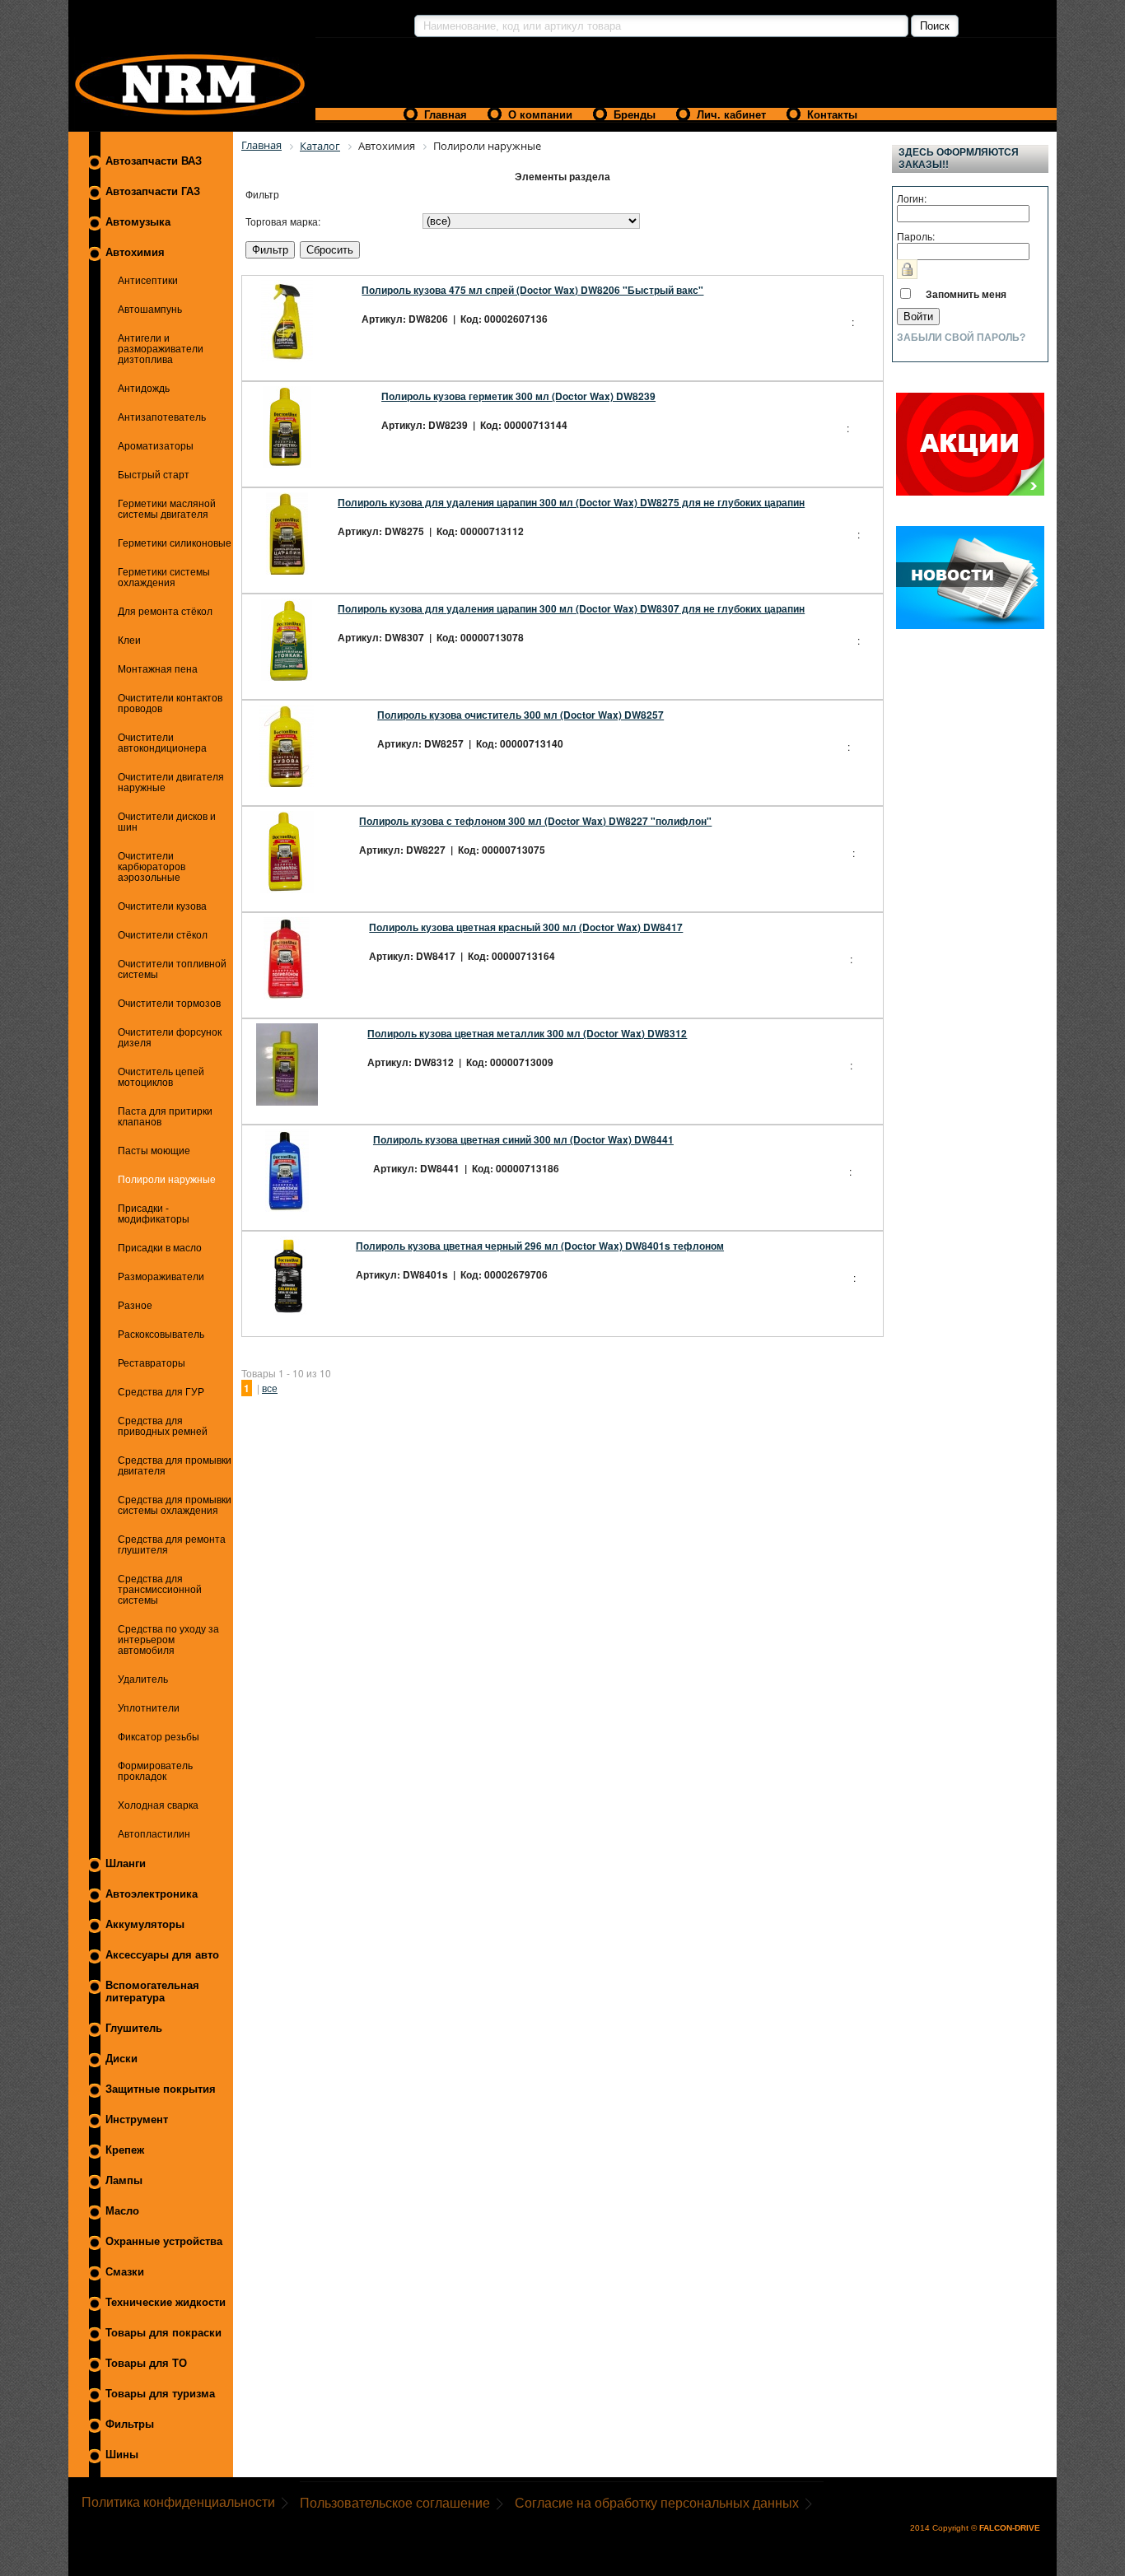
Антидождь (144, 388)
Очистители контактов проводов (170, 703)
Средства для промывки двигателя (175, 1465)
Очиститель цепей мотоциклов (161, 1077)
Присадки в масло (160, 1248)
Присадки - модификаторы (154, 1213)
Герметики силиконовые (175, 543)
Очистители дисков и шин (167, 822)
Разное (135, 1305)
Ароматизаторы (156, 446)
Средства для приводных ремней (163, 1426)
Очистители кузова (162, 906)
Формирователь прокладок (155, 1771)
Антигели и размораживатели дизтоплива (161, 349)
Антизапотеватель (162, 417)
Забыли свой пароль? (961, 338)
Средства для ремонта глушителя (172, 1544)
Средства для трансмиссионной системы (160, 1589)
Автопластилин (154, 1834)
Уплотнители (149, 1708)
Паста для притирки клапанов (165, 1116)
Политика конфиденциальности (178, 2502)
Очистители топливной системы (172, 969)
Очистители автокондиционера (162, 743)
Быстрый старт (154, 475)
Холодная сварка (158, 1805)
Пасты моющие (154, 1151)
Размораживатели (161, 1276)
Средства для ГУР (161, 1392)
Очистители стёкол (163, 935)
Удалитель (143, 1679)
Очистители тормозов (169, 1003)
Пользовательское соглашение (395, 2503)
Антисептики (148, 280)
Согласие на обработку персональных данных (657, 2503)
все (270, 1388)
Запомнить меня (966, 294)
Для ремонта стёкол (165, 611)
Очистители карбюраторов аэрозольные (152, 866)
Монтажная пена (158, 669)
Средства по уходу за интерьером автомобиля (168, 1640)
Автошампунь (150, 309)
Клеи (129, 640)
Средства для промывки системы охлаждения (175, 1505)
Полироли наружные (167, 1179)
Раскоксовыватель (161, 1334)
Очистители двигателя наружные (171, 782)
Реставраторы (152, 1363)
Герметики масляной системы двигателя (167, 509)
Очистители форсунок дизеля (170, 1037)
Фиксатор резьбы (159, 1737)
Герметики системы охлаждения (164, 577)
